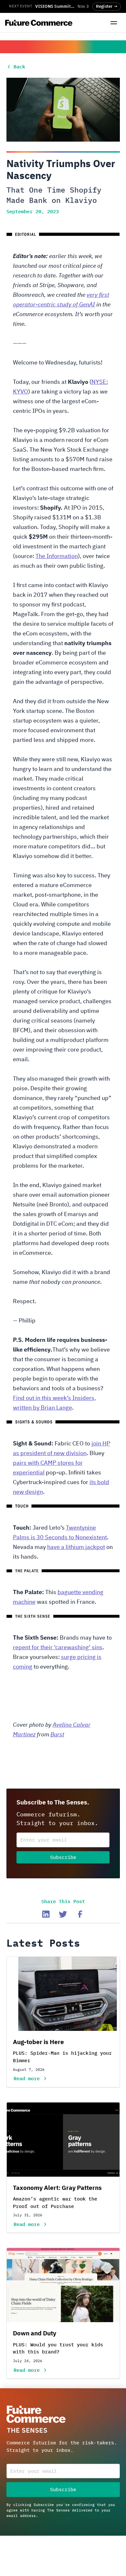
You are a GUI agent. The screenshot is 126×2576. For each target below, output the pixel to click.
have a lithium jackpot (76, 1547)
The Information (57, 556)
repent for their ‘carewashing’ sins (58, 1648)
